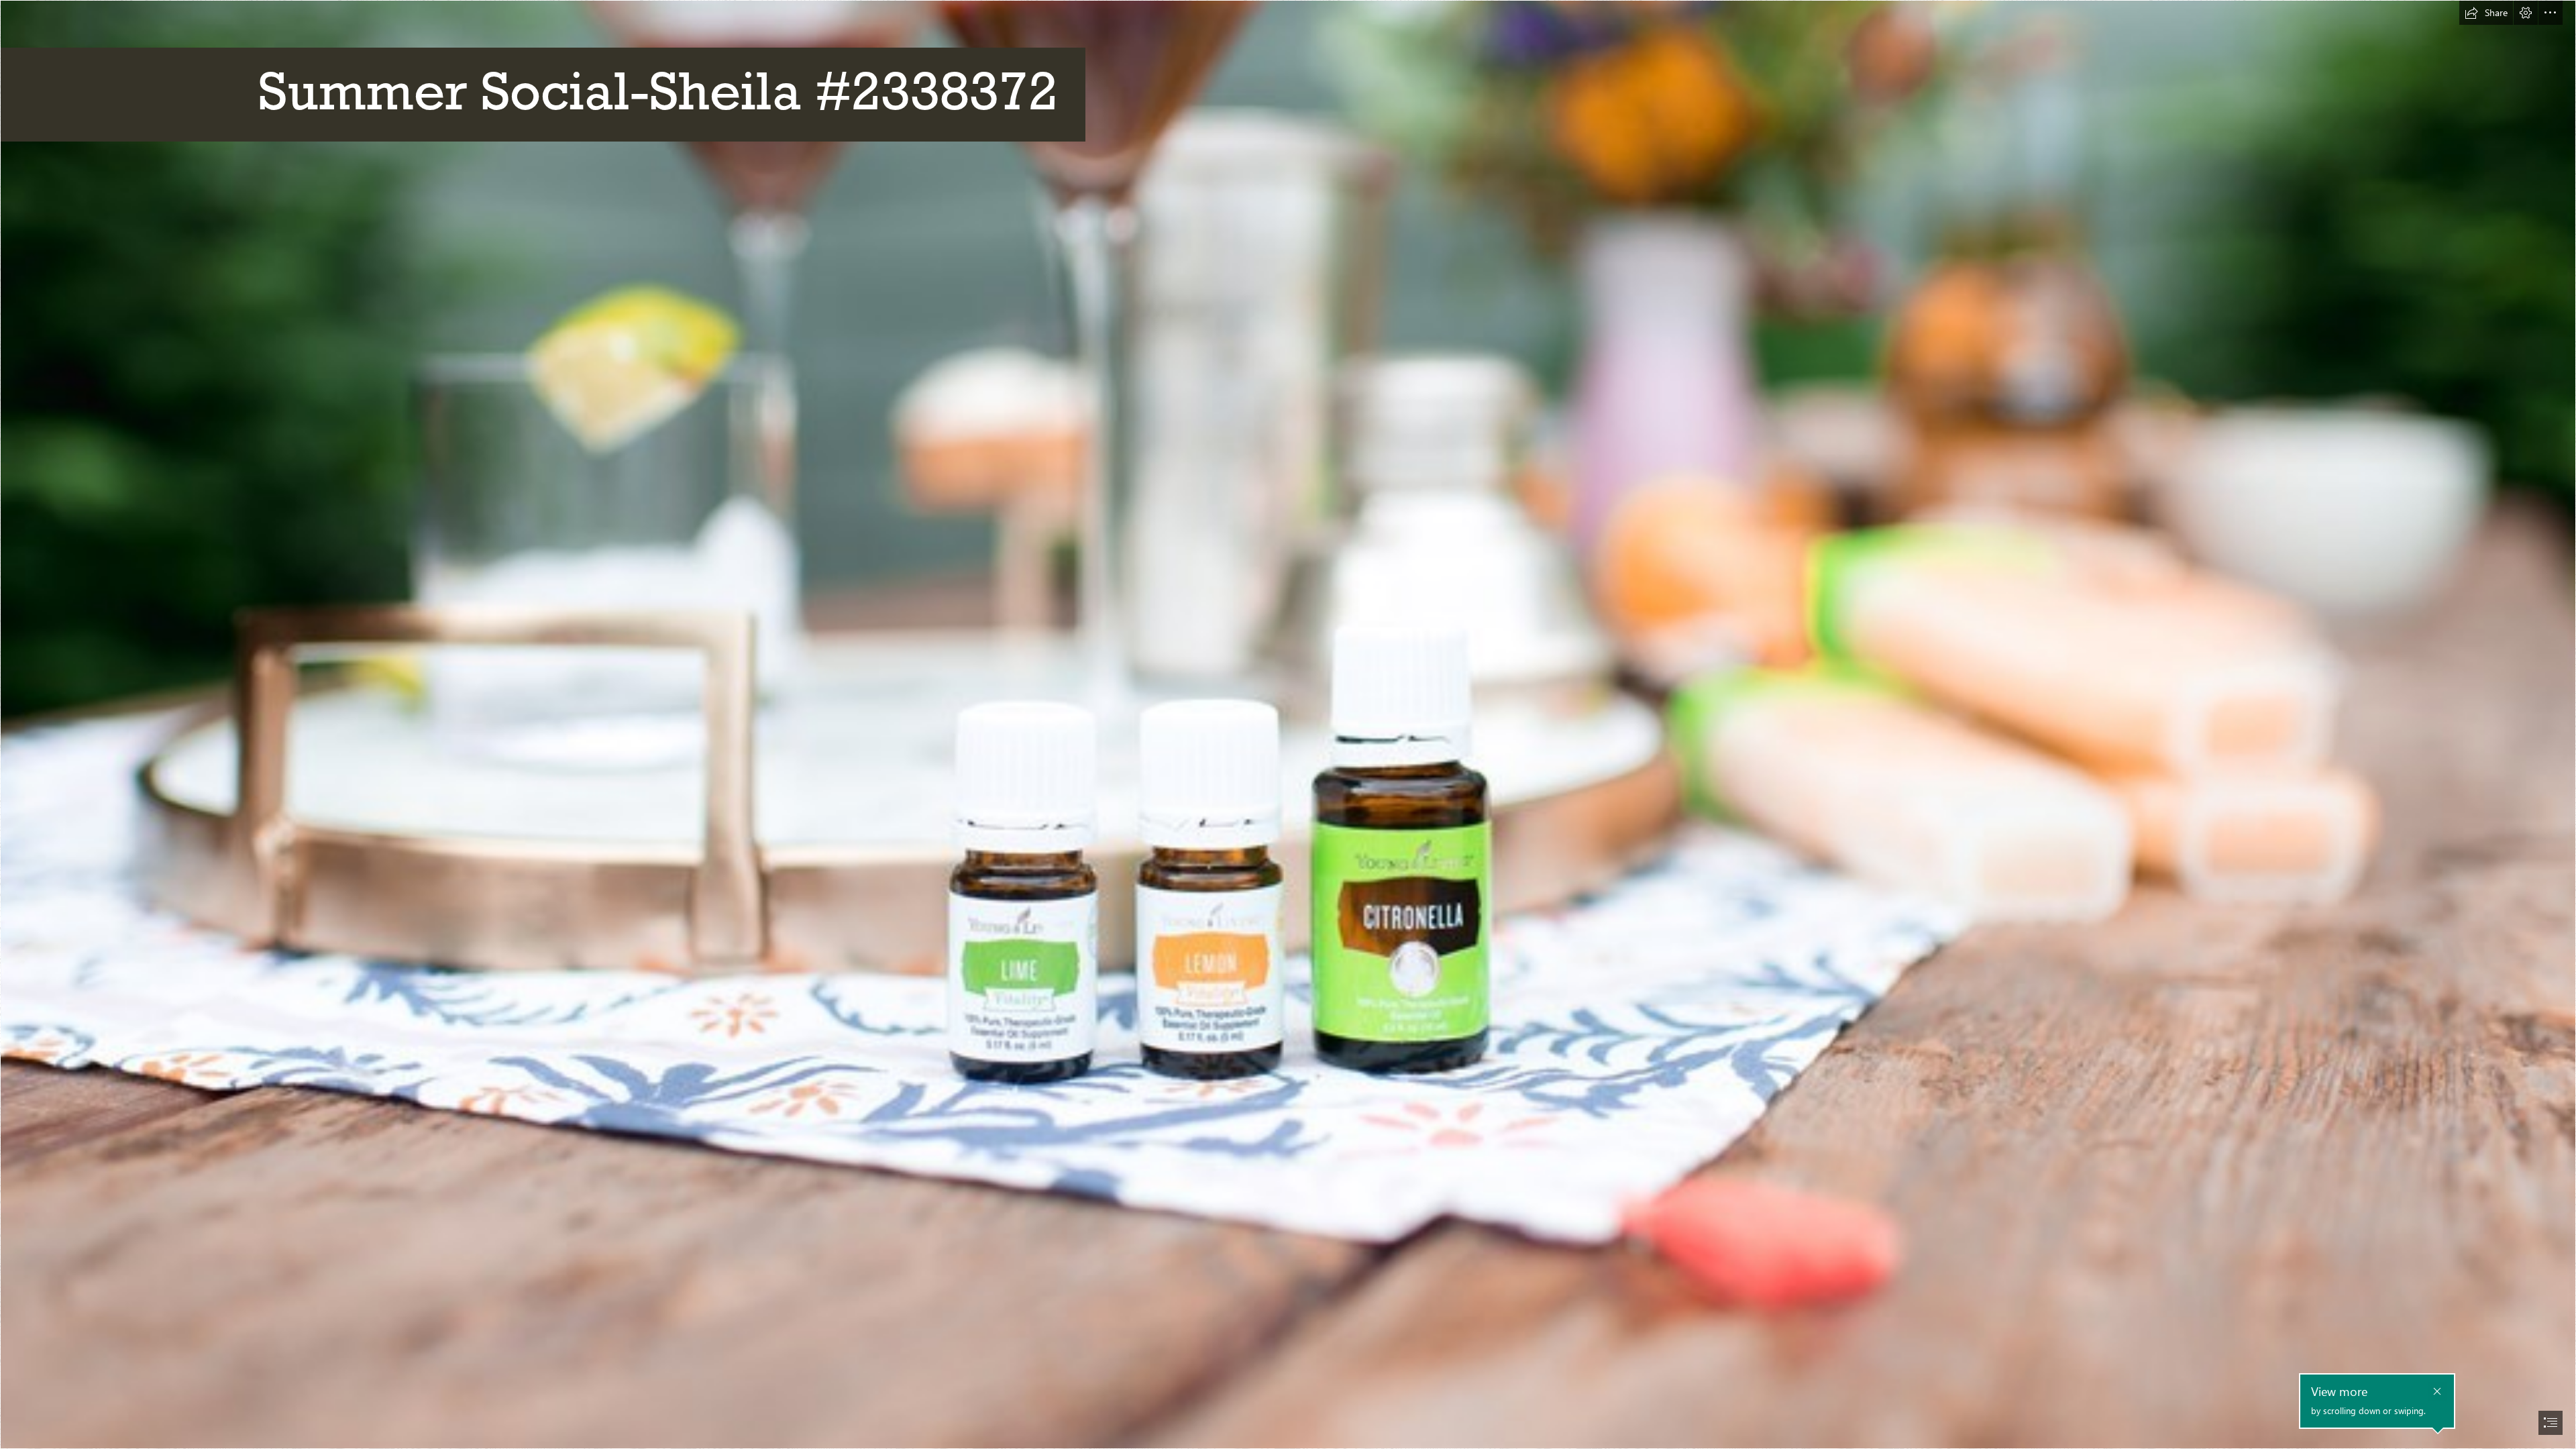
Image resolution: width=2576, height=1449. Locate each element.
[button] (2486, 13)
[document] (1288, 724)
